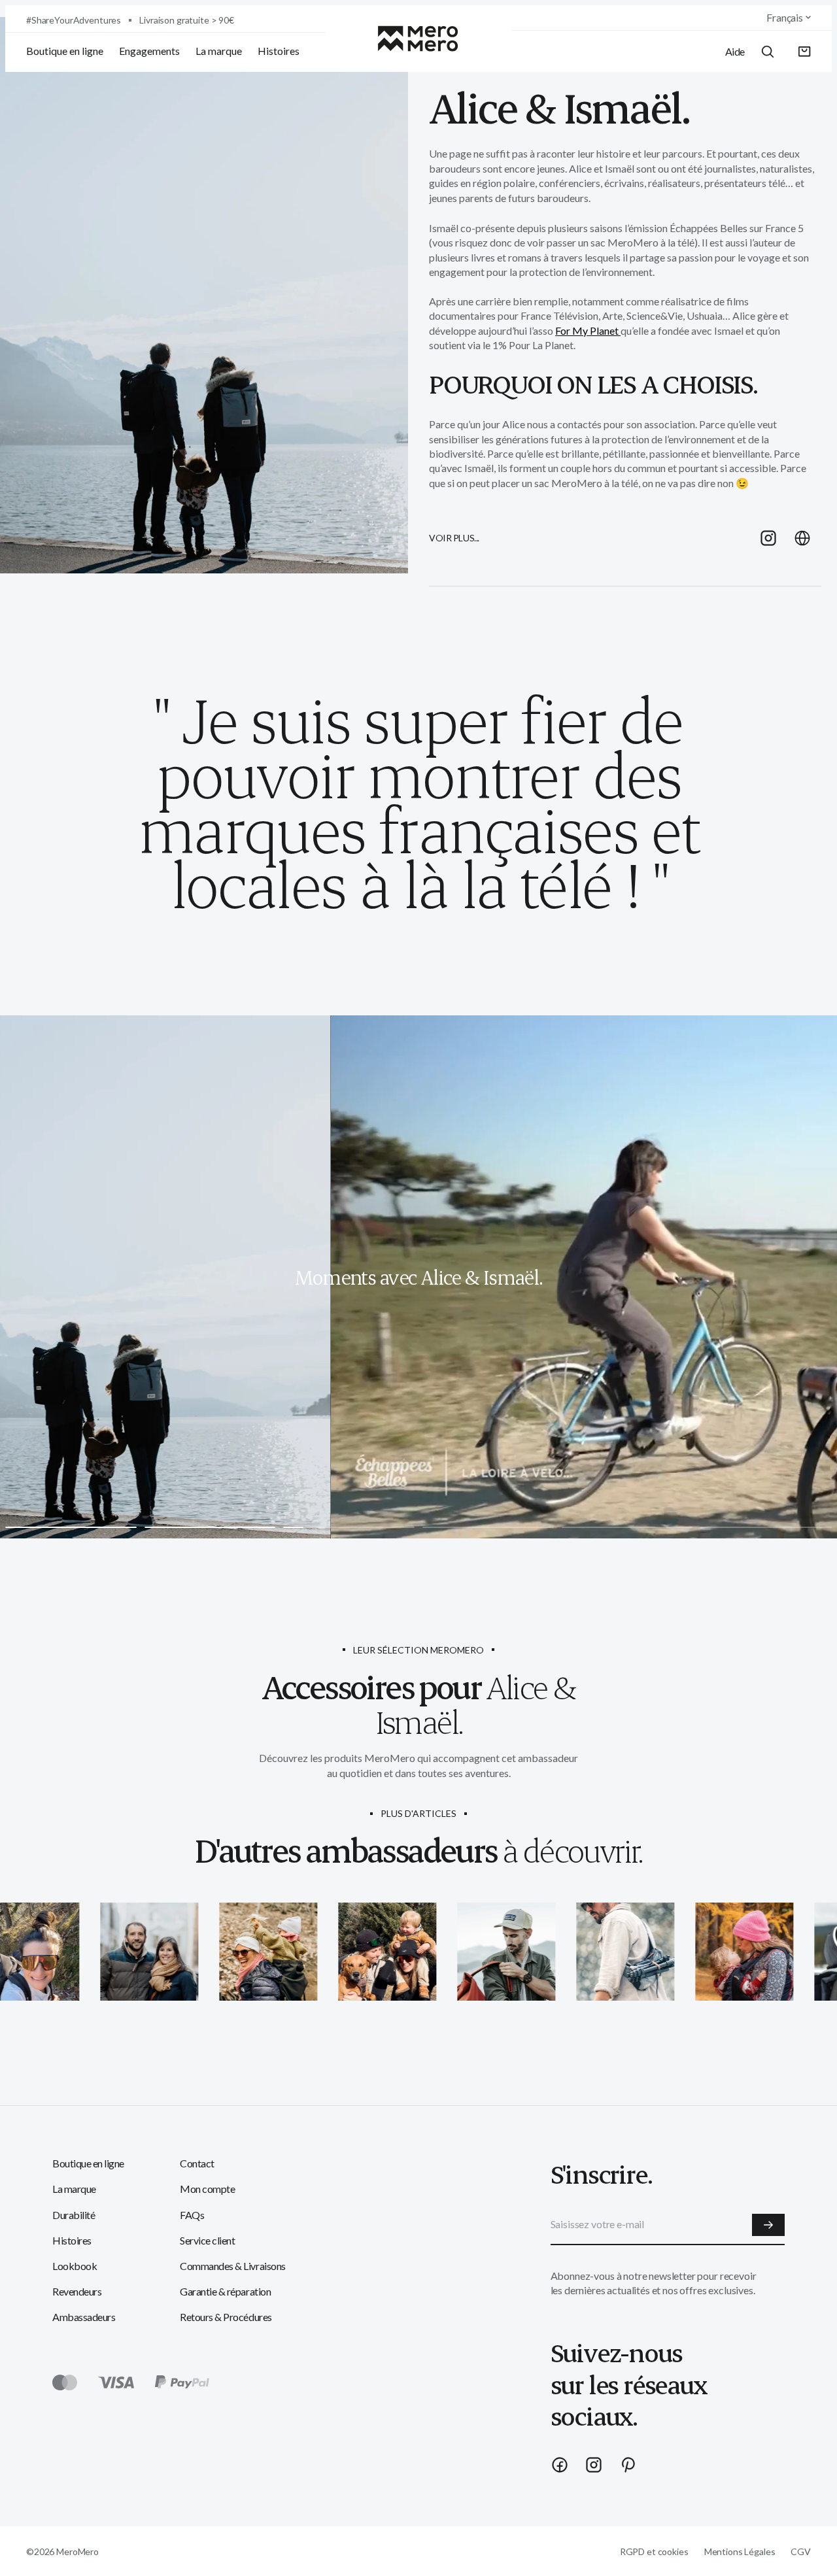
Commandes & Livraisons (232, 2266)
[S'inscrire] (768, 2225)
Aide (735, 51)
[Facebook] (560, 2465)
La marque (219, 51)
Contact (197, 2163)
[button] (805, 52)
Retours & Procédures (226, 2317)
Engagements (149, 51)
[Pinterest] (628, 2465)
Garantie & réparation (225, 2291)
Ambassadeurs (84, 2317)
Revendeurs (77, 2291)
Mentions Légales (740, 2551)
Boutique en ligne (65, 51)
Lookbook (75, 2266)
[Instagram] (594, 2465)
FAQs (192, 2215)
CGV (801, 2551)
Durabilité (74, 2215)
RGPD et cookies (654, 2551)
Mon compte (207, 2189)
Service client (207, 2240)
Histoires (279, 51)
